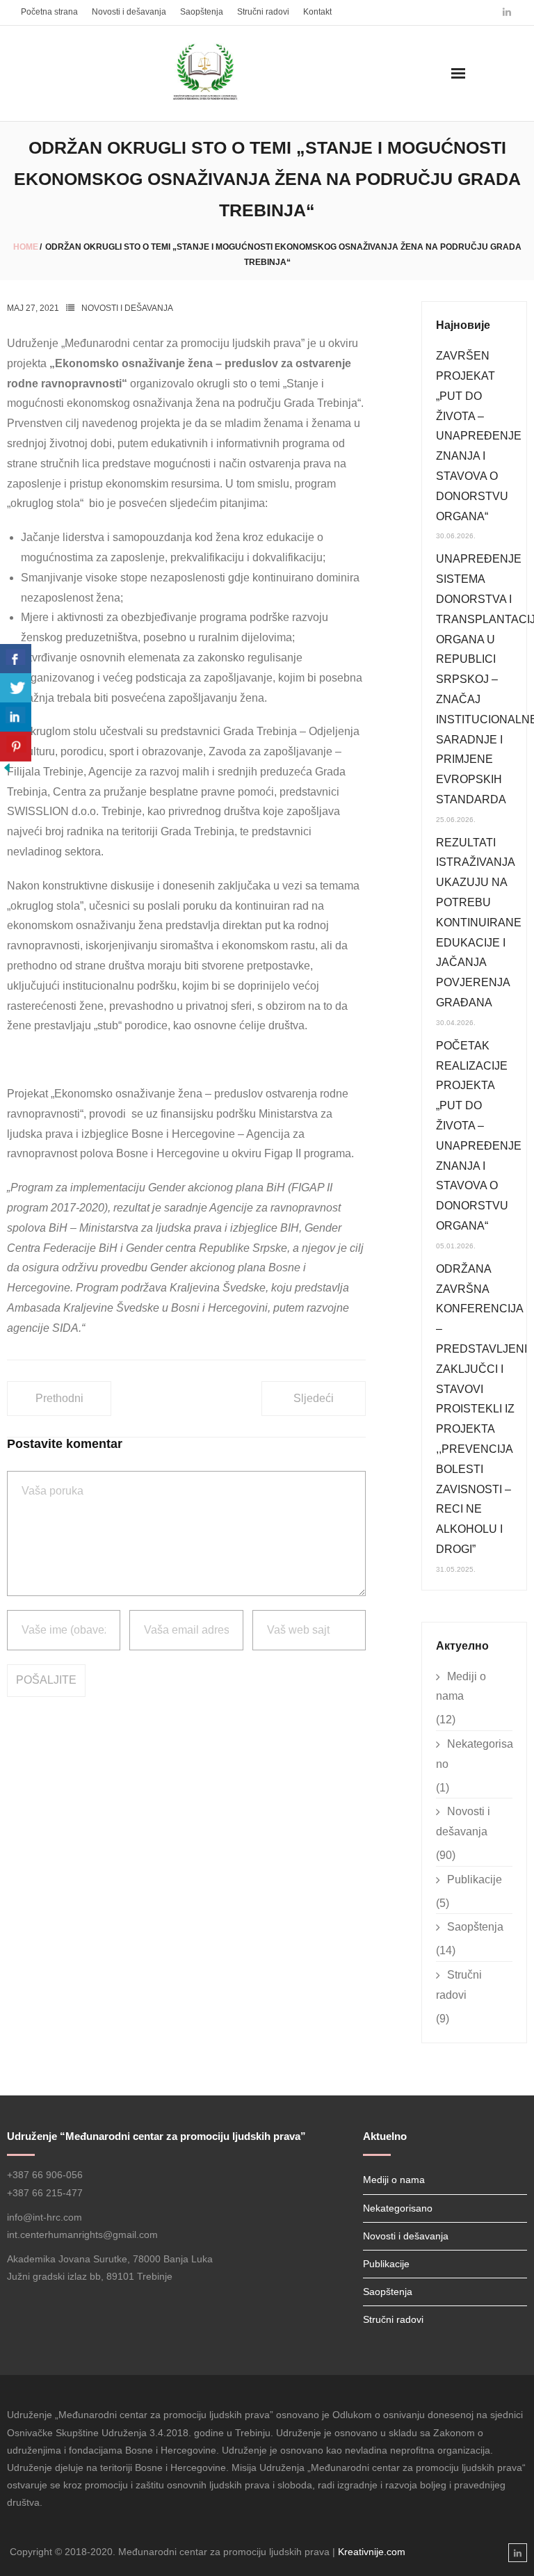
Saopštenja (202, 12)
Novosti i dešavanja (129, 12)
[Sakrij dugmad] (7, 771)
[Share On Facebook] (16, 659)
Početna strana (49, 12)
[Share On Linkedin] (16, 717)
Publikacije (475, 1879)
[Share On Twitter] (16, 688)
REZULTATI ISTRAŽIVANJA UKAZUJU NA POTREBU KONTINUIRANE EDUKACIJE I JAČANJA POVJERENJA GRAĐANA (479, 923)
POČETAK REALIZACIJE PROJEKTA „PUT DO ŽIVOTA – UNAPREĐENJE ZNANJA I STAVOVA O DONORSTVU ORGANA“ (479, 1136)
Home (26, 247)
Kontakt (317, 12)
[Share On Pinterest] (16, 747)
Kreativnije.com (372, 2552)
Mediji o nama (461, 1687)
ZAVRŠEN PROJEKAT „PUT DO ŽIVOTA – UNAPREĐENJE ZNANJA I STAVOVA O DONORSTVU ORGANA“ (479, 436)
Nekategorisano (475, 1754)
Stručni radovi (263, 12)
